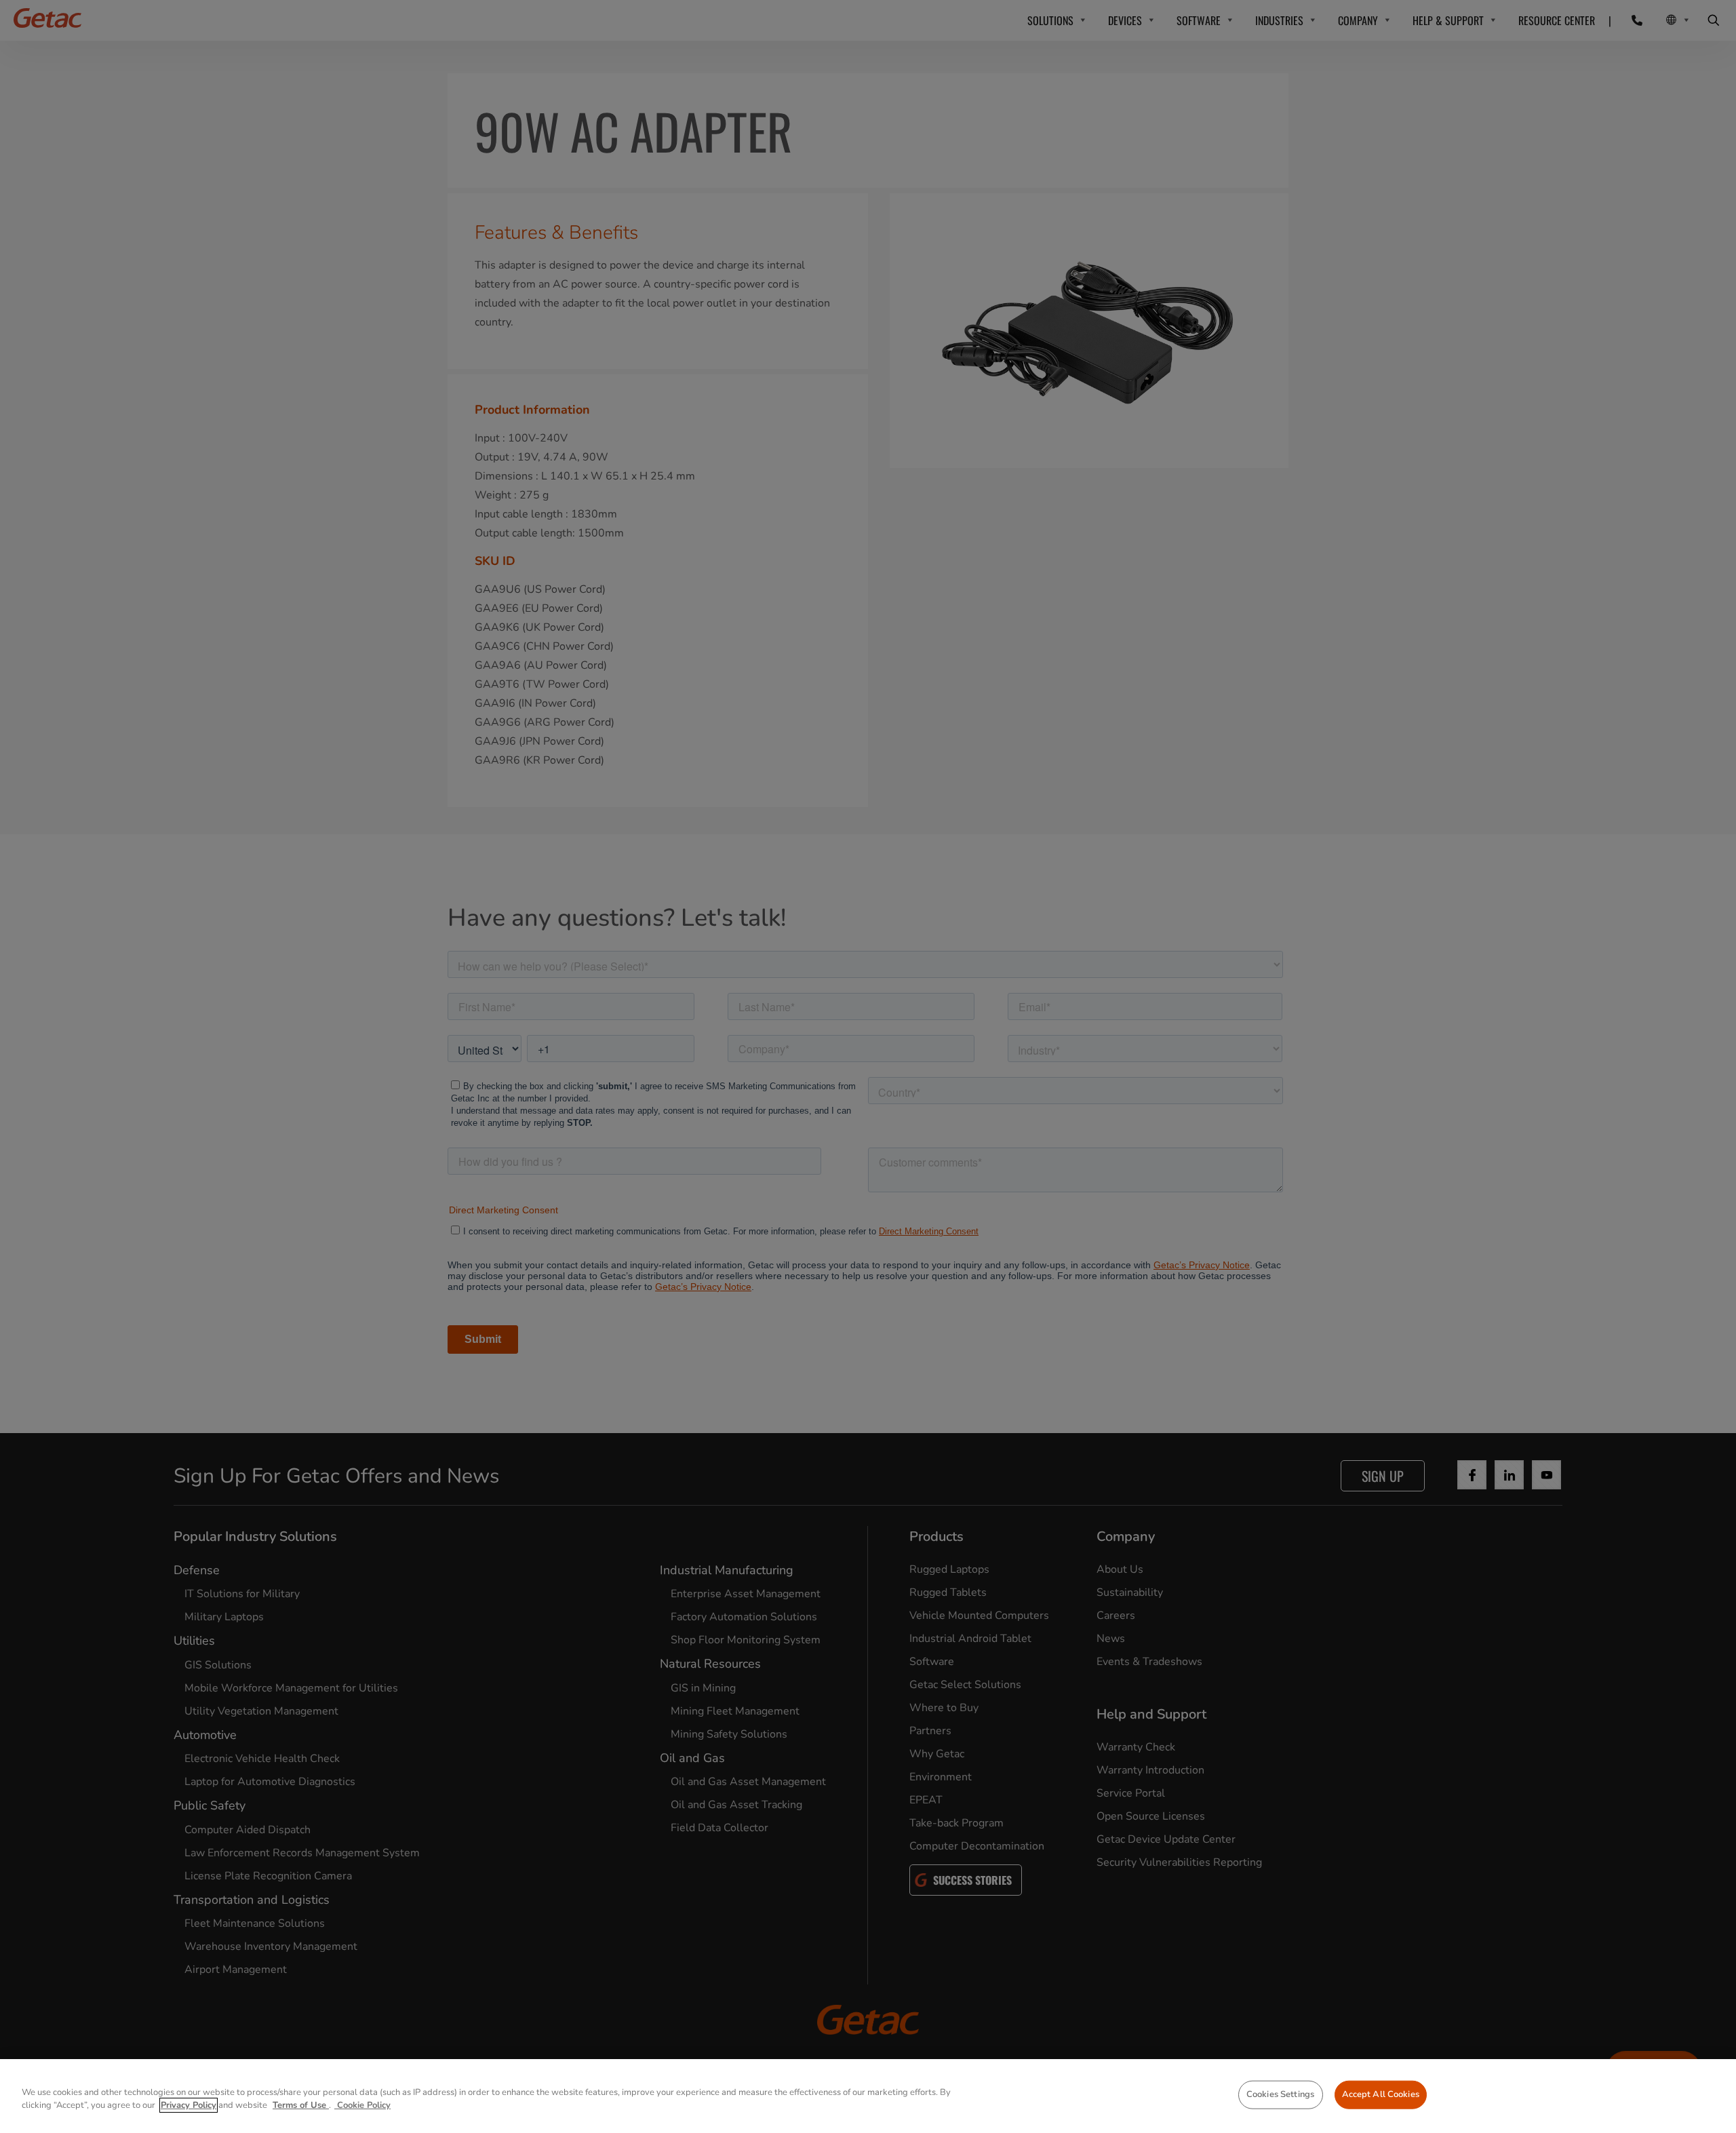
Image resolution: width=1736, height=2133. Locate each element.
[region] (868, 2096)
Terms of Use (301, 2105)
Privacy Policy (189, 2105)
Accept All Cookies (1381, 2094)
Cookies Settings (1280, 2094)
